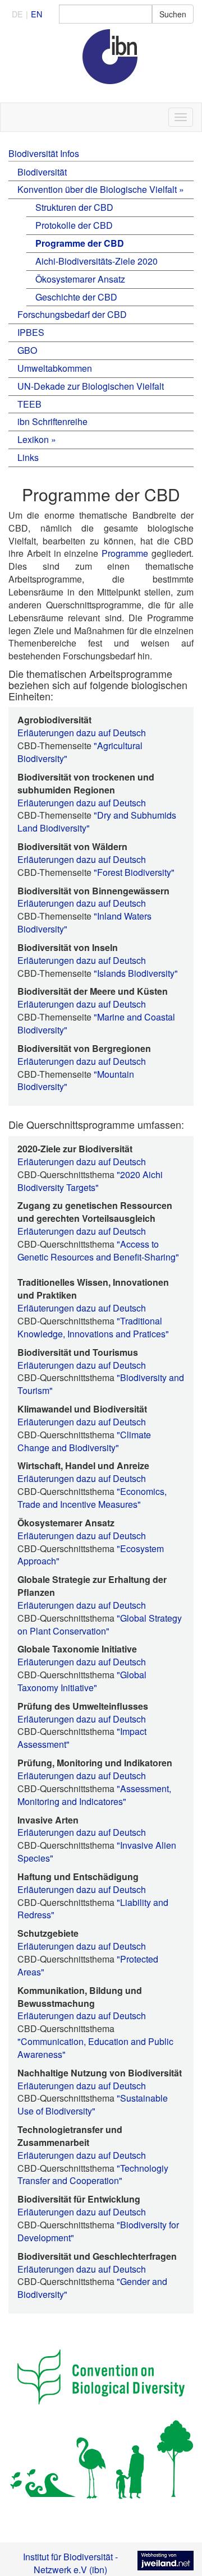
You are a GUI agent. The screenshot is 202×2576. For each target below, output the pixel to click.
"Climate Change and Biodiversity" (84, 1441)
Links (28, 457)
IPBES (31, 332)
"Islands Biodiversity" (136, 973)
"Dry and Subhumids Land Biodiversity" (97, 821)
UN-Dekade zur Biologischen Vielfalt (91, 386)
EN (36, 14)
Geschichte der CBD (76, 297)
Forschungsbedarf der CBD (72, 314)
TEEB (29, 404)
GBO (27, 350)
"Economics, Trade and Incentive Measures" (92, 1498)
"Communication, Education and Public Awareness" (95, 2048)
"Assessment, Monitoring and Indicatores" (94, 1795)
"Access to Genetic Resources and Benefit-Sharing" (98, 1250)
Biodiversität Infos (44, 153)
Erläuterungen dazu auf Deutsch (82, 733)
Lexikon (33, 439)
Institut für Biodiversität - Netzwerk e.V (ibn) (70, 2563)
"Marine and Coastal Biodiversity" (96, 1023)
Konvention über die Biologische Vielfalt (97, 189)
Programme (125, 553)
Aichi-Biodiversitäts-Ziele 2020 (97, 261)
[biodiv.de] (101, 65)
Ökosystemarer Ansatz (80, 279)
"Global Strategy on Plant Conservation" (100, 1624)
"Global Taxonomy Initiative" (82, 1681)
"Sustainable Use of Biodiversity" (93, 2104)
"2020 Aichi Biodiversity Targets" (90, 1181)
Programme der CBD (80, 243)
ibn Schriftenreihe (52, 421)
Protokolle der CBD (74, 225)
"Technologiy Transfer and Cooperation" (93, 2175)
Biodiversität (42, 172)
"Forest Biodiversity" (134, 872)
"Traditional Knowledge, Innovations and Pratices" (93, 1327)
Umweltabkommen (55, 368)
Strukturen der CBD (74, 207)
